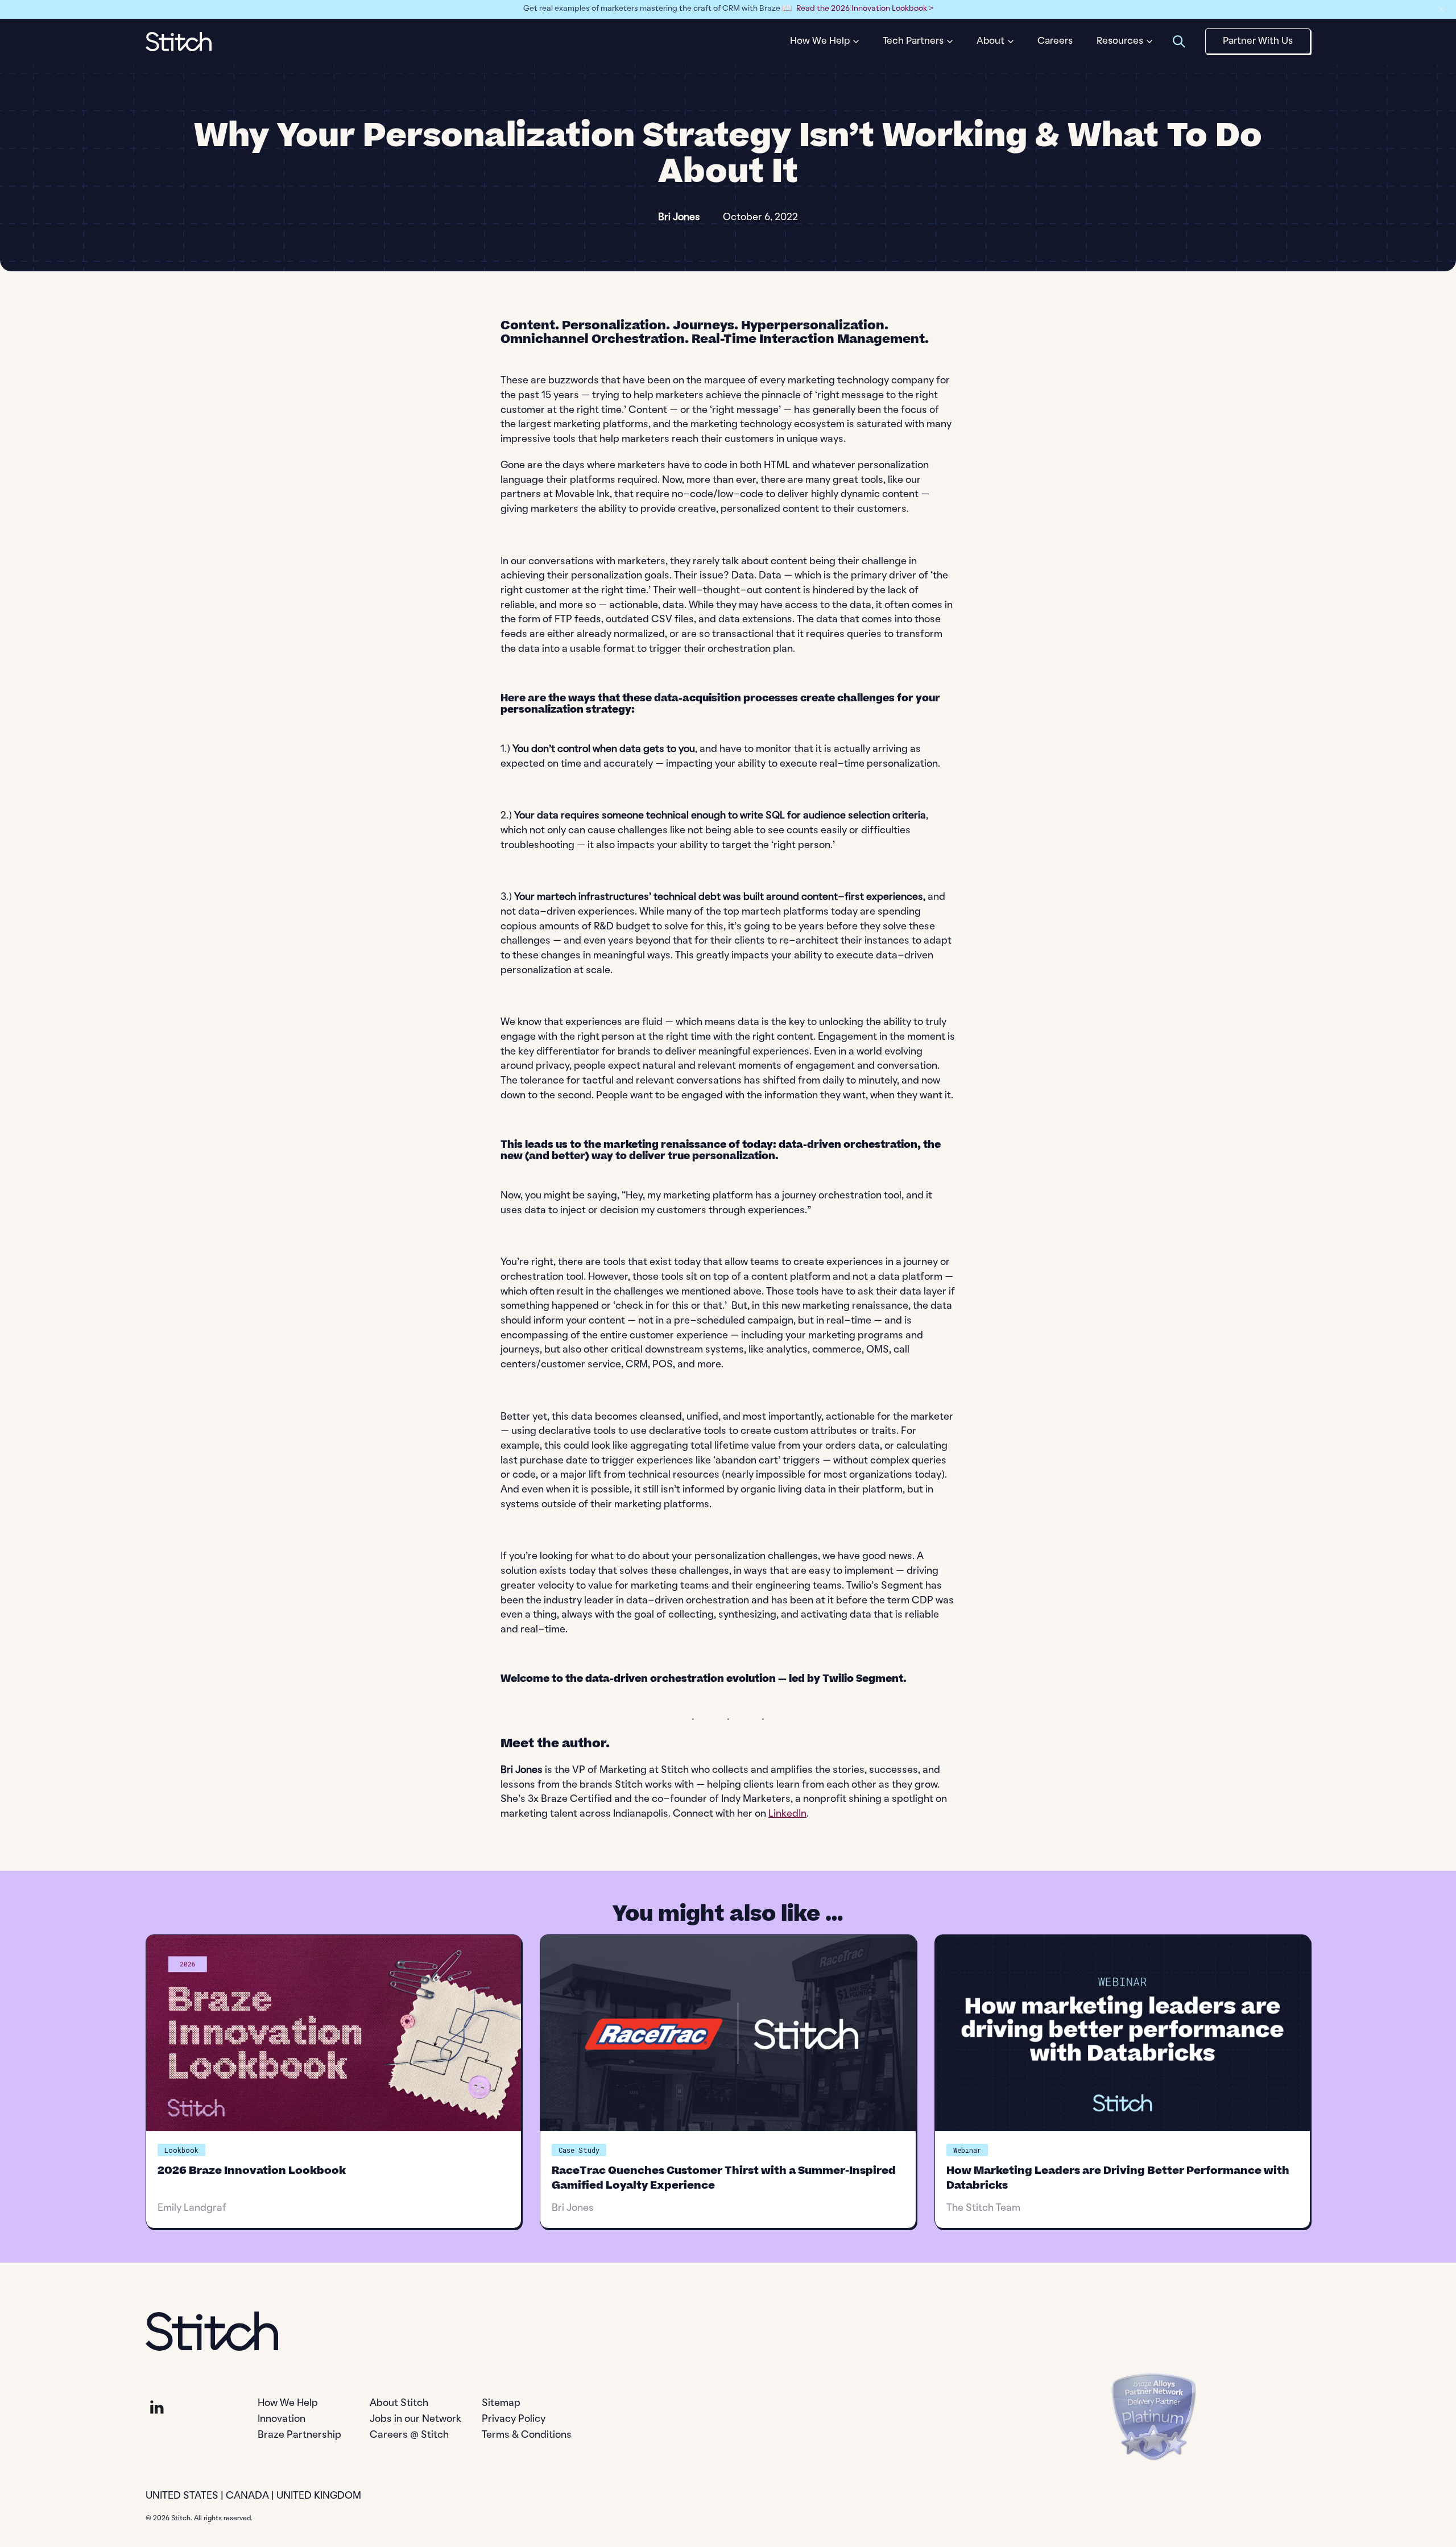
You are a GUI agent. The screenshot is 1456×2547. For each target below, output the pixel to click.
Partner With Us (1258, 41)
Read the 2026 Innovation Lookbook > (865, 9)
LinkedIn (787, 1814)
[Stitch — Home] (179, 42)
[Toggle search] (1179, 41)
